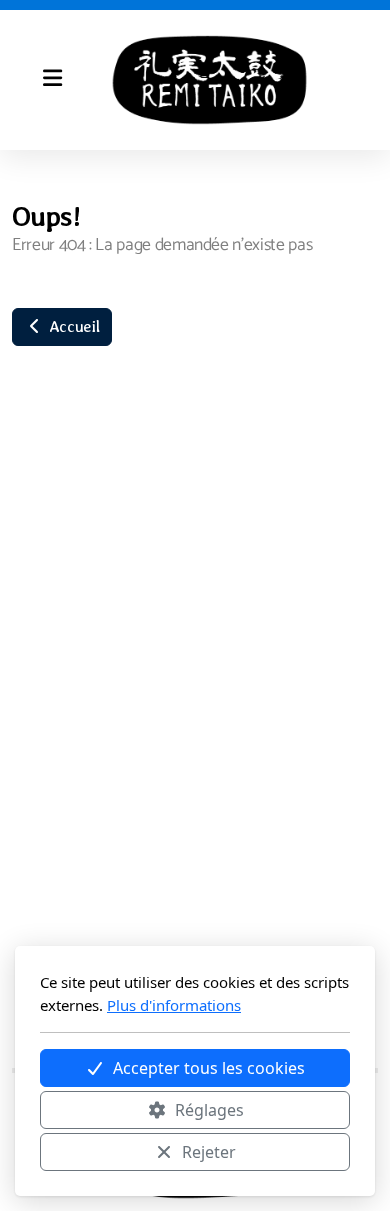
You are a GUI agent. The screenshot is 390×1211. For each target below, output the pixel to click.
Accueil (72, 326)
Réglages (209, 1110)
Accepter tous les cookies (209, 1068)
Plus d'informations (174, 1005)
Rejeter (209, 1152)
